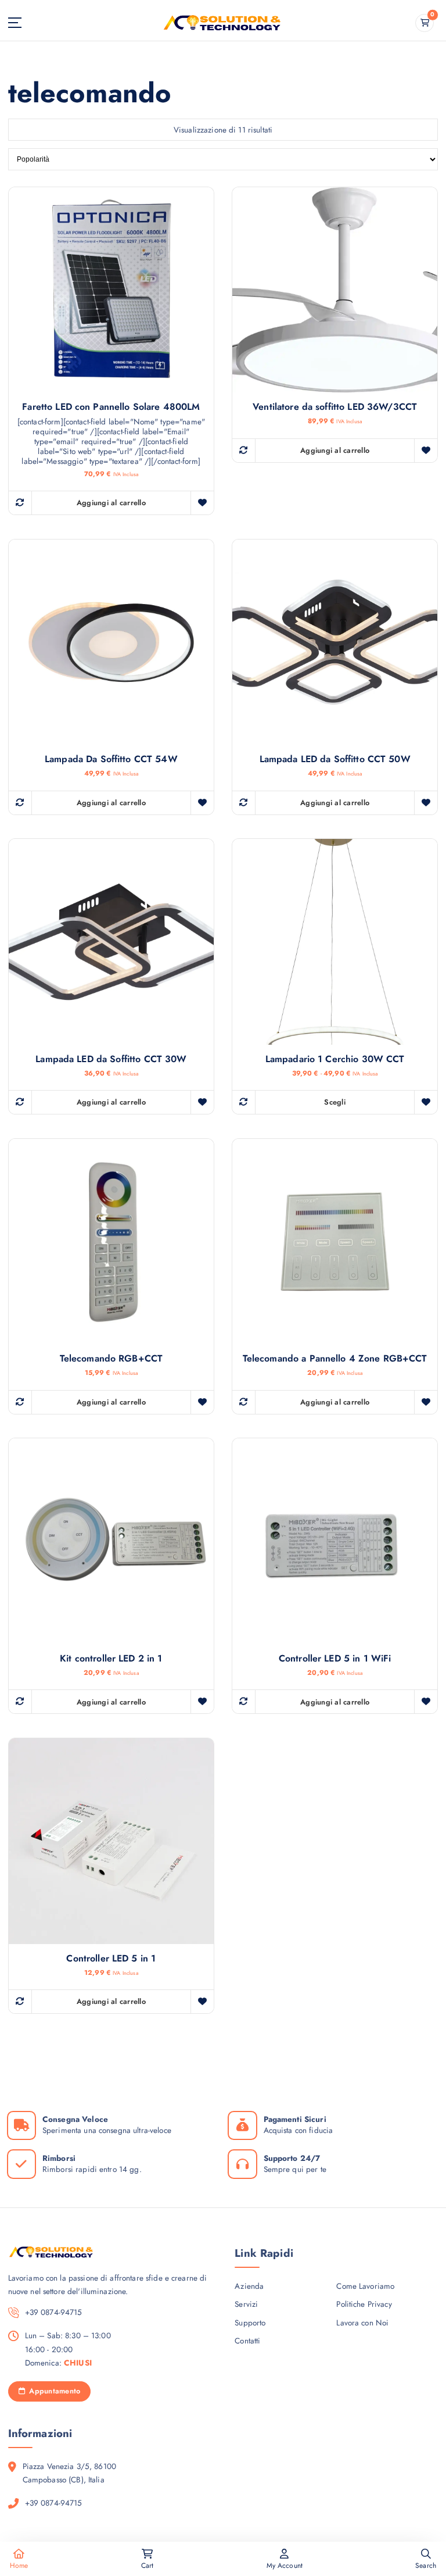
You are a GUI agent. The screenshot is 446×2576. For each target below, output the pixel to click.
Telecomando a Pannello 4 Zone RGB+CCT (335, 1359)
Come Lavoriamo (365, 2286)
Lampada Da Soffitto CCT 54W (111, 759)
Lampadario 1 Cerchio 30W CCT (335, 1059)
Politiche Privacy (364, 2304)
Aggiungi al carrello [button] (111, 503)
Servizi (246, 2304)
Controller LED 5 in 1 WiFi (335, 1659)
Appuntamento (53, 2391)
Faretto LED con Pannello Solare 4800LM (111, 407)
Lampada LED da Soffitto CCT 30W (111, 1059)
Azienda (249, 2286)
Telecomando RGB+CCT (111, 1359)
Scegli (335, 1102)
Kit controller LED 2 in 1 (111, 1659)
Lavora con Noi (362, 2323)
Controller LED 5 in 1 (111, 1959)
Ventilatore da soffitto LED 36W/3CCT (335, 407)
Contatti (247, 2341)
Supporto (250, 2323)
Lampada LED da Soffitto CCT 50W (335, 759)
